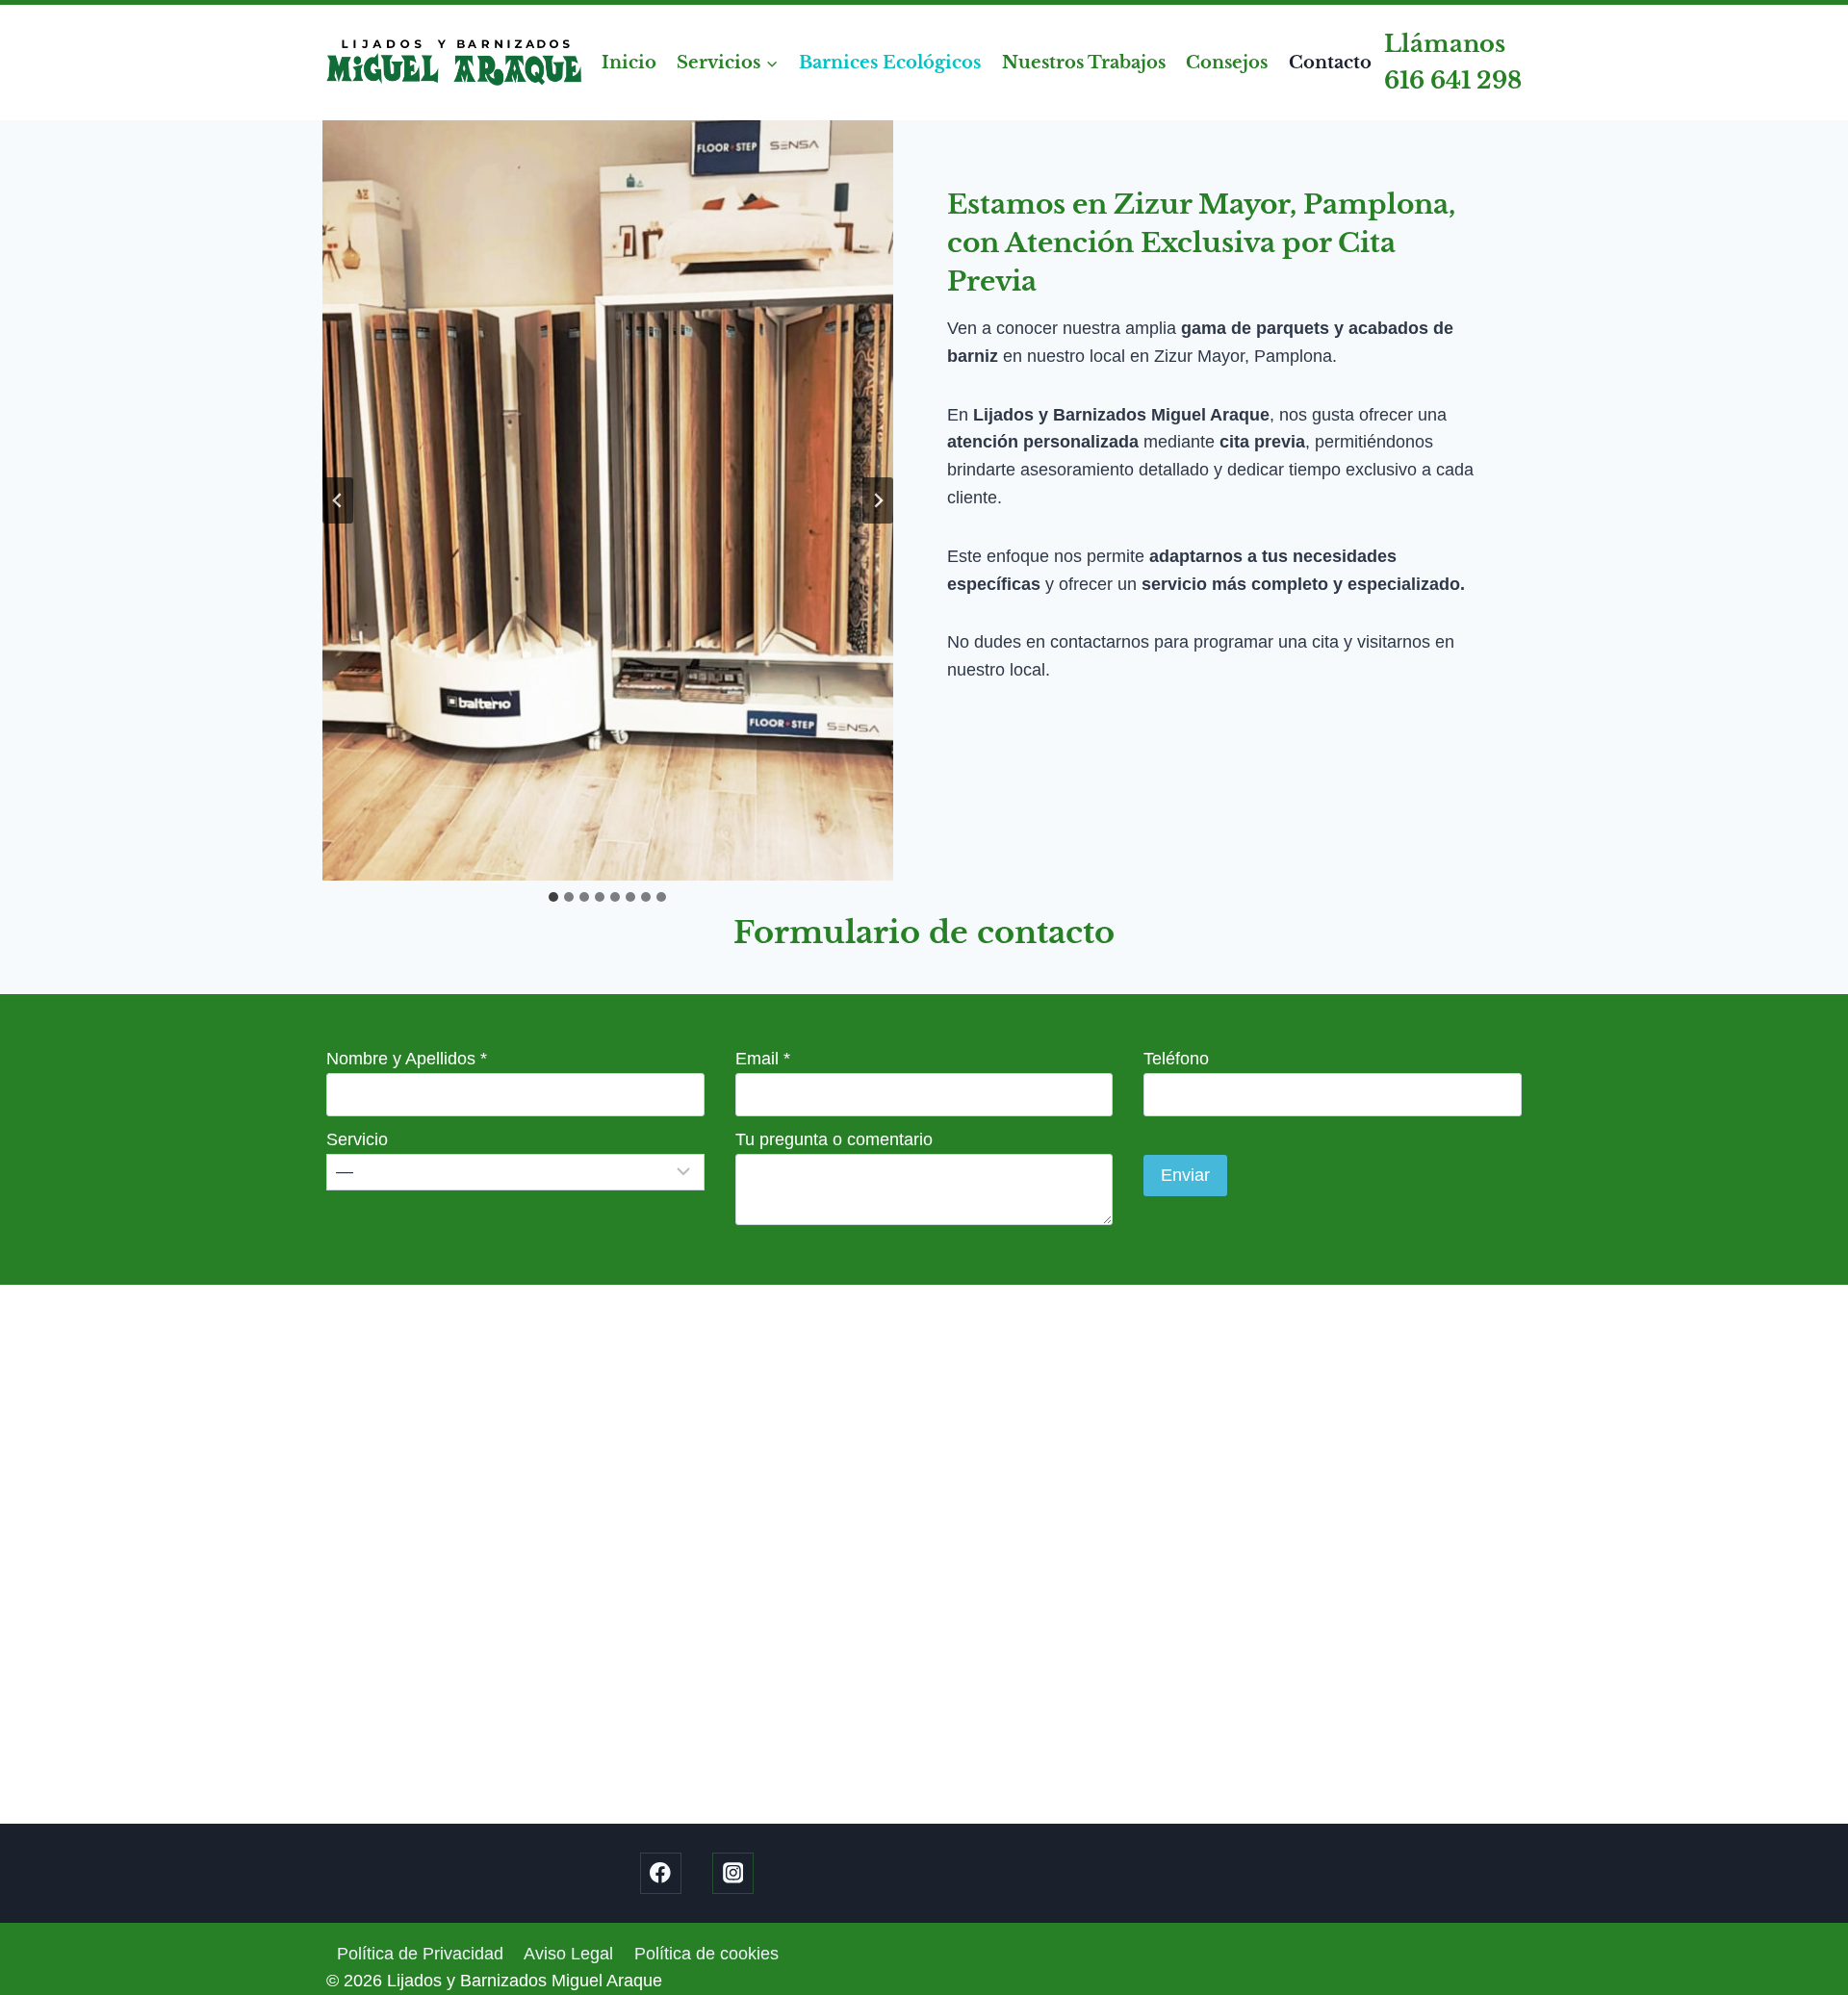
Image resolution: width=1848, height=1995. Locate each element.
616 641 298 (1453, 80)
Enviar (1185, 1175)
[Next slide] (878, 500)
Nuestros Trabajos (1084, 63)
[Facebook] (661, 1873)
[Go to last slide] (338, 500)
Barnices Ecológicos (890, 63)
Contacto (1330, 63)
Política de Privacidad (420, 1954)
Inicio (629, 63)
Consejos (1227, 63)
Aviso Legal (568, 1954)
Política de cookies (706, 1954)
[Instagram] (733, 1873)
